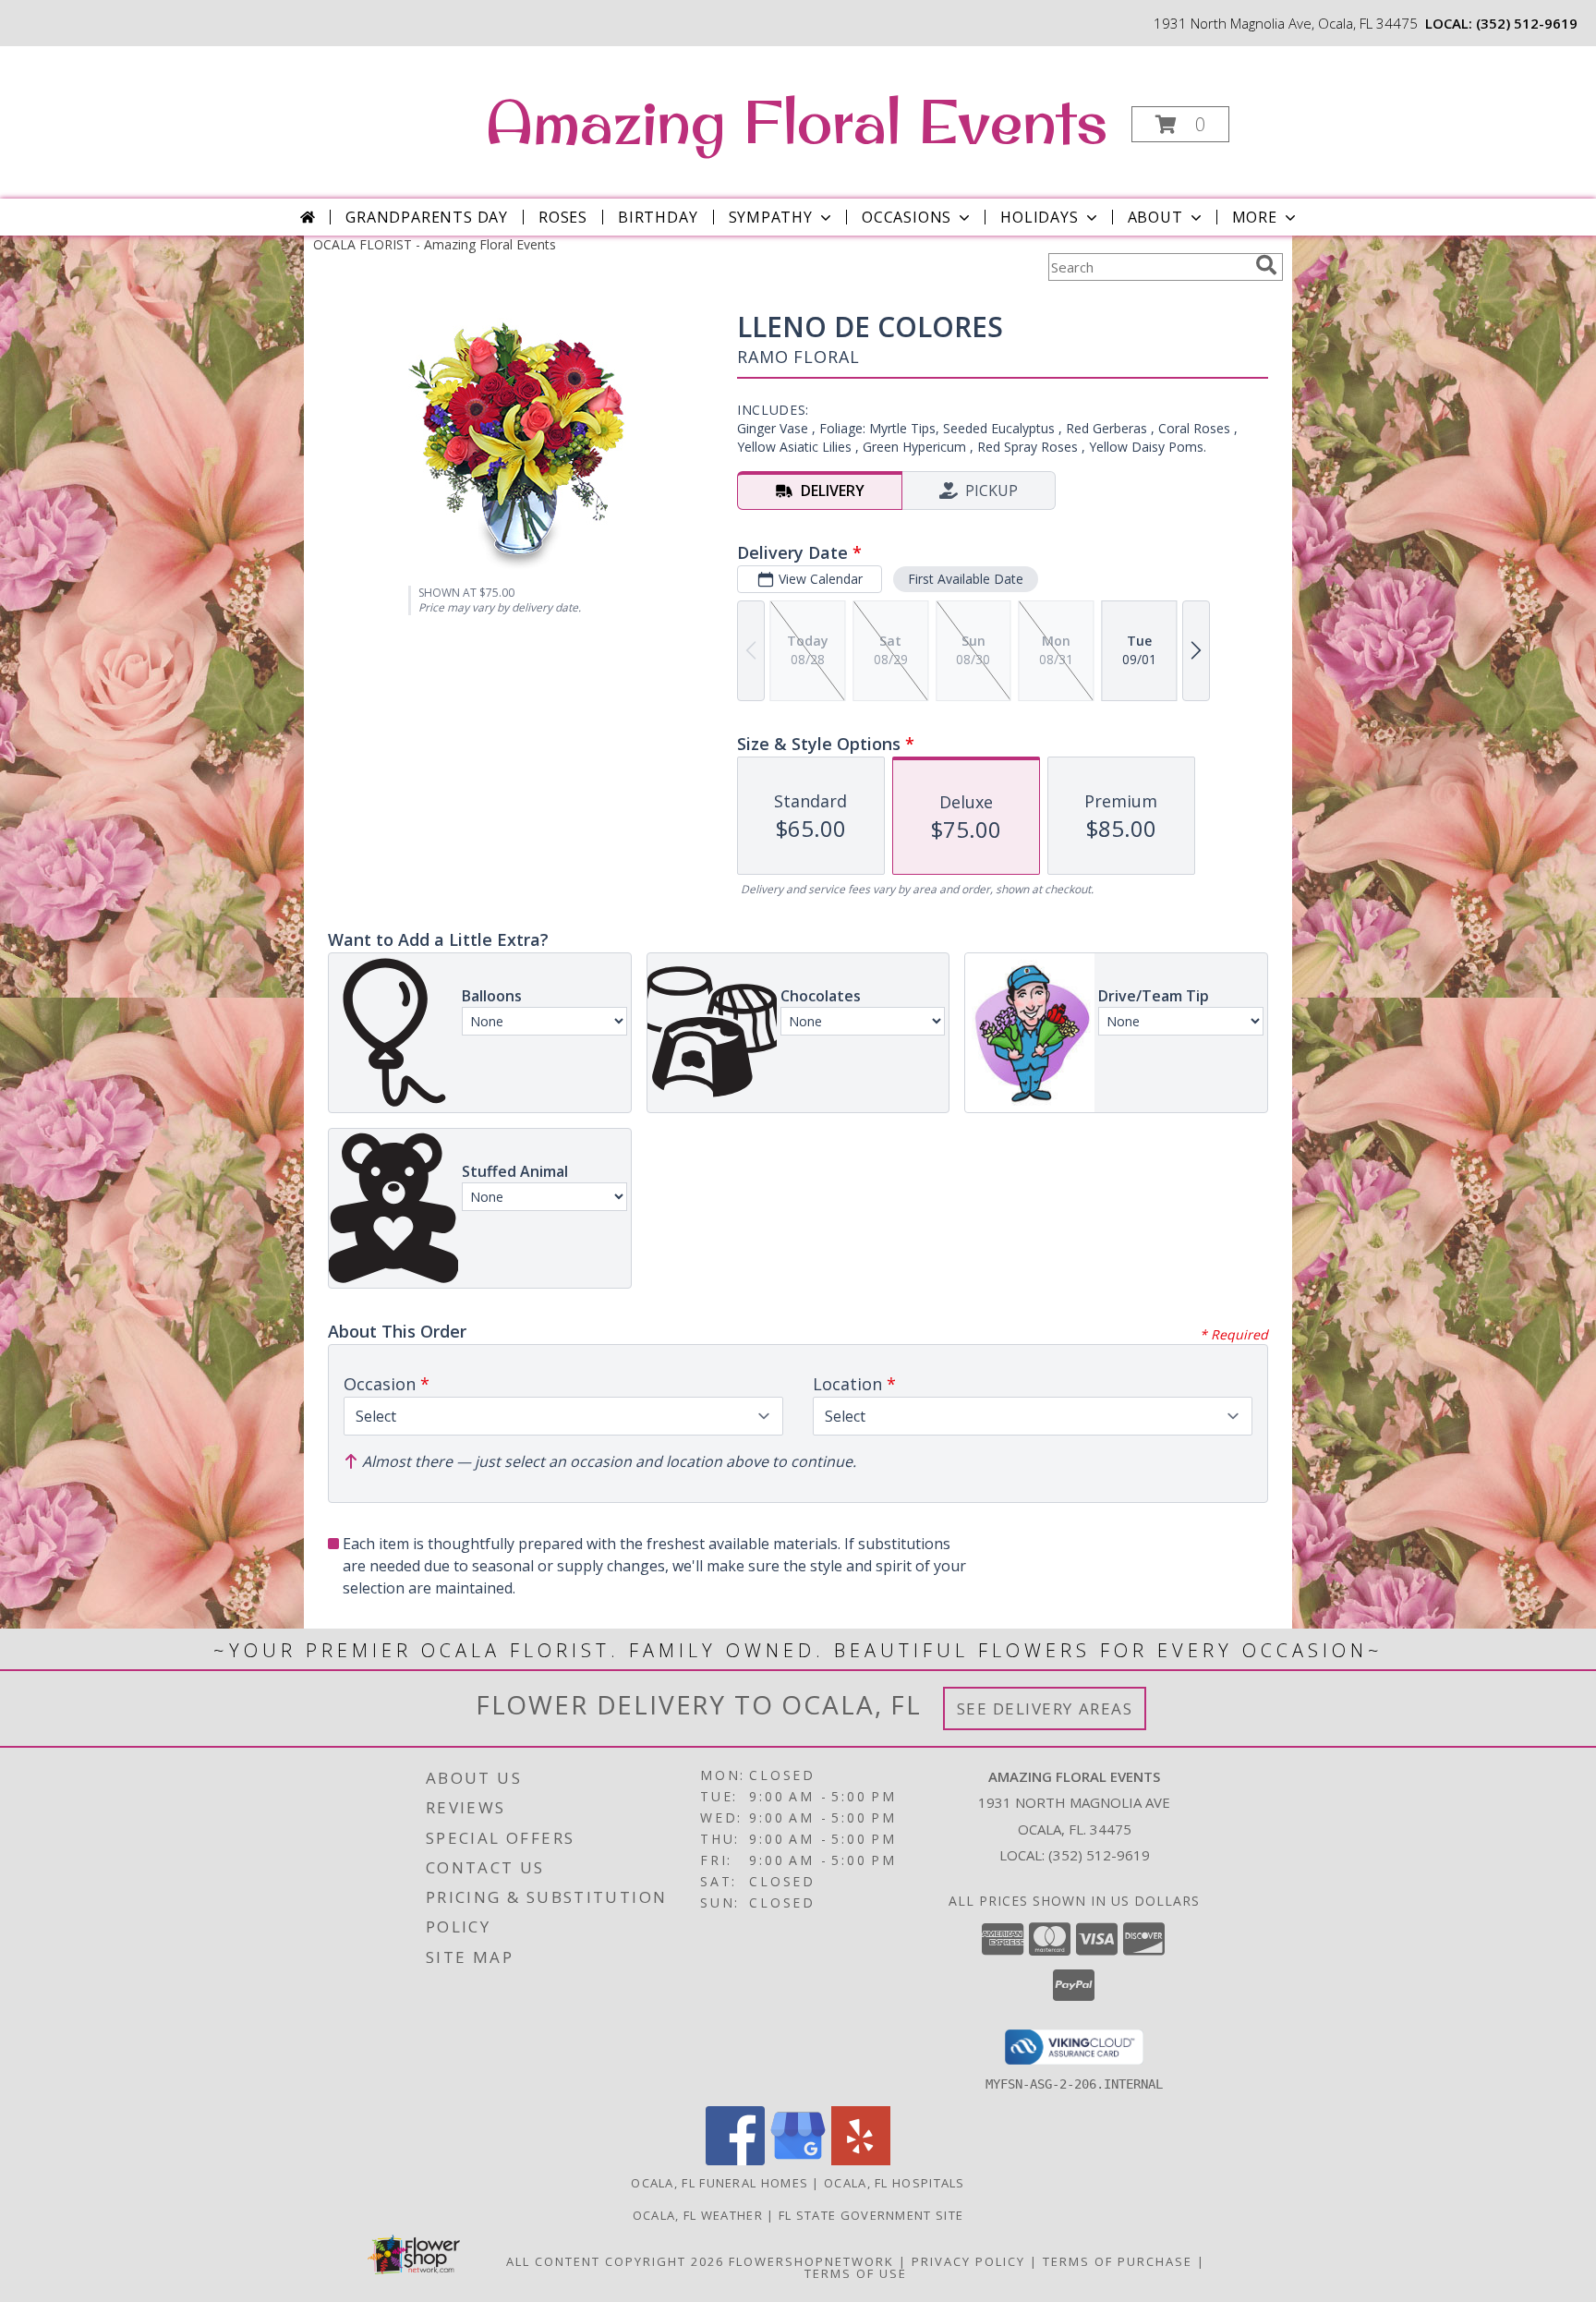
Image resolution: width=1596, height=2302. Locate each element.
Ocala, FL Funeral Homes (719, 2183)
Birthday (658, 217)
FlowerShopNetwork (811, 2261)
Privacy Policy (968, 2261)
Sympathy (771, 217)
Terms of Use (856, 2273)
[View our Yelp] (861, 2160)
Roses (563, 217)
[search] (1266, 265)
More (1255, 217)
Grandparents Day (427, 217)
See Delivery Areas (1045, 1708)
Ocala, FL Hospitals (895, 2183)
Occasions (907, 217)
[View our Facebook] (735, 2160)
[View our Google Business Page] (798, 2160)
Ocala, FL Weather (698, 2215)
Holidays (1039, 217)
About (1155, 217)
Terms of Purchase (1118, 2261)
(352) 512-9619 (1527, 23)
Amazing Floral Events (797, 121)
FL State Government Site (871, 2215)
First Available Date (966, 579)
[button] (1180, 124)
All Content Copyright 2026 (615, 2261)
